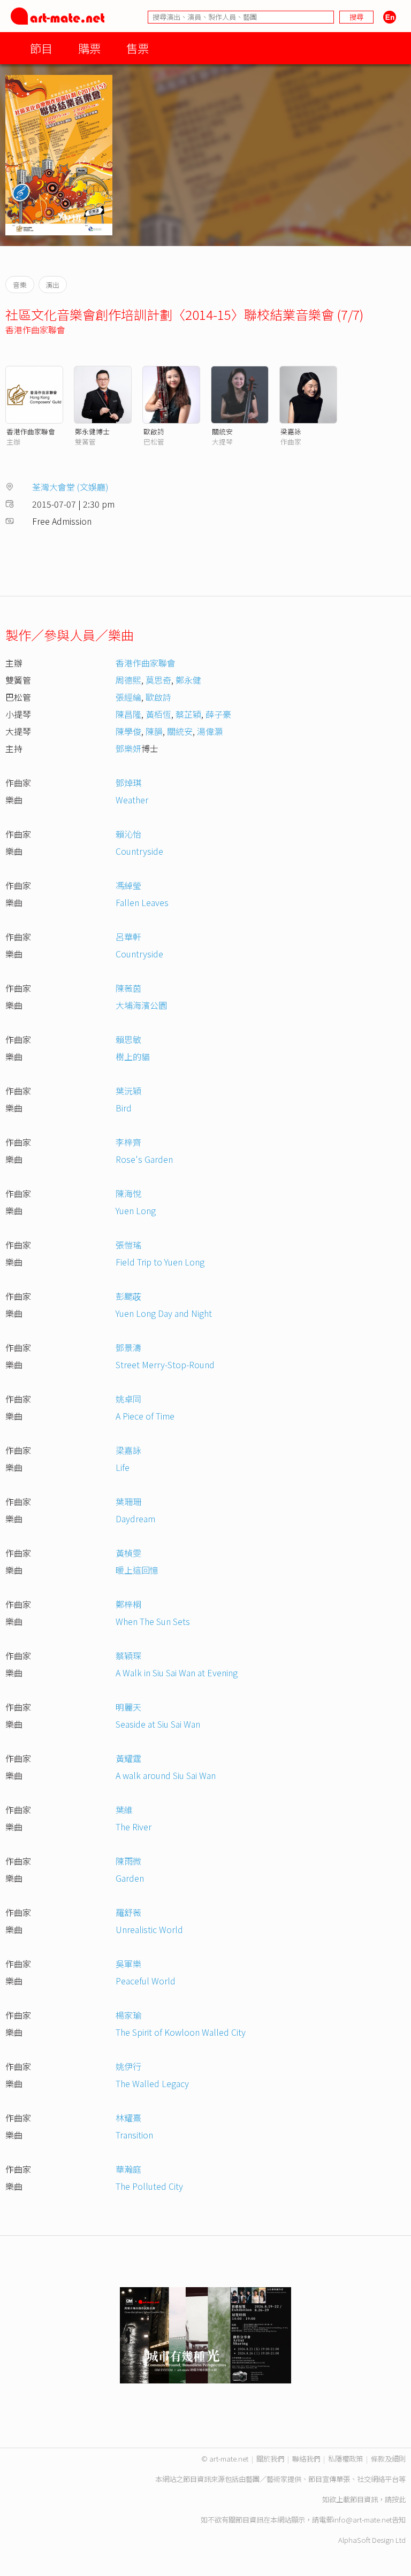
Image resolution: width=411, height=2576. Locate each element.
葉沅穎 (128, 1091)
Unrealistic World (149, 1929)
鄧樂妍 (128, 748)
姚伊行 (128, 2066)
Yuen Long (136, 1210)
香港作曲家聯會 (35, 329)
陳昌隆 (128, 714)
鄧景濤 (128, 1347)
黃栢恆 (158, 714)
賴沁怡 (128, 834)
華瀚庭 (128, 2169)
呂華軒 (128, 937)
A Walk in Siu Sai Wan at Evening (177, 1673)
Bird (124, 1108)
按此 (399, 2499)
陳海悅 (128, 1193)
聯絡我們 (306, 2459)
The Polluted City (149, 2186)
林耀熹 (128, 2118)
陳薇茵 (128, 988)
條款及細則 (388, 2459)
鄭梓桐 (128, 1604)
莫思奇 (158, 680)
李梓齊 (128, 1142)
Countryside (139, 851)
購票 (89, 48)
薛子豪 (218, 714)
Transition (134, 2135)
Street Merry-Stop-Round (165, 1364)
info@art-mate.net (362, 2520)
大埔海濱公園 (141, 1005)
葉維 (124, 1810)
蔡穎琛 (128, 1655)
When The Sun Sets (153, 1621)
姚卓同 (128, 1399)
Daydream (135, 1519)
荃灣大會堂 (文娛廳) (70, 487)
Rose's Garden (144, 1159)
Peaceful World (146, 1981)
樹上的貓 (133, 1056)
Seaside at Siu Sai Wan (158, 1724)
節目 (41, 48)
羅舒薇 (128, 1912)
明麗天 (128, 1707)
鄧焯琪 (128, 783)
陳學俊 (128, 731)
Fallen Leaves (142, 902)
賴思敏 (128, 1039)
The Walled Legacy (152, 2083)
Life (123, 1467)
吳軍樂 (128, 1964)
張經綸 (128, 697)
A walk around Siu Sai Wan (166, 1775)
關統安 (222, 431)
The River (134, 1827)
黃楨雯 (128, 1553)
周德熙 (128, 680)
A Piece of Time (145, 1416)
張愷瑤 (128, 1245)
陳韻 (154, 731)
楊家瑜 (128, 2015)
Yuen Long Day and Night (164, 1313)
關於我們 (270, 2459)
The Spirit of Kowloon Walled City (181, 2032)
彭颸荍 (128, 1296)
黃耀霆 (128, 1758)
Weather (132, 800)
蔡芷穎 (188, 714)
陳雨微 (128, 1861)
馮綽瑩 (128, 885)
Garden (130, 1878)
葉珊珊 (128, 1501)
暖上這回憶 (137, 1570)
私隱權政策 (345, 2459)
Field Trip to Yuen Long (160, 1262)
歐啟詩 (154, 431)
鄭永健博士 (92, 431)
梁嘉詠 (291, 431)
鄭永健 (188, 680)
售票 (138, 48)
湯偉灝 (210, 731)
